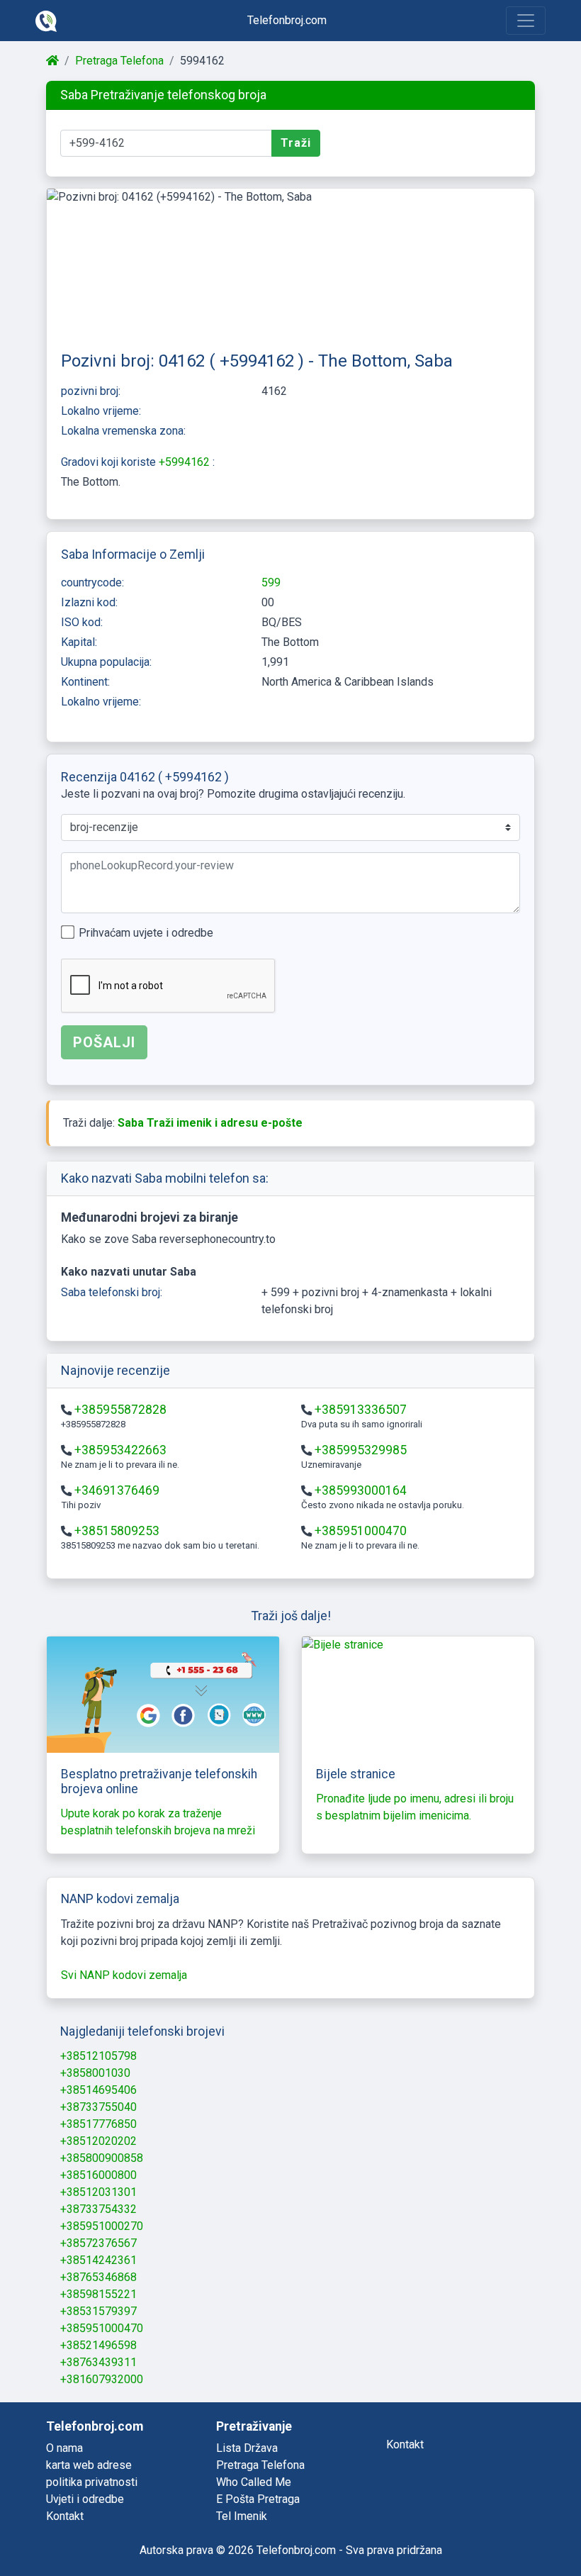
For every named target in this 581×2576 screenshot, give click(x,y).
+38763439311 (98, 2362)
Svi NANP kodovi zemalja (124, 1975)
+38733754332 (98, 2209)
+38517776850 (98, 2124)
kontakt (405, 2444)
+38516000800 (98, 2175)
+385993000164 (361, 1490)
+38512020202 (98, 2141)
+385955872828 (120, 1410)
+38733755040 (98, 2107)
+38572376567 (98, 2243)
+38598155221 (98, 2294)
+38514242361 (98, 2260)
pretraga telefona (260, 2465)
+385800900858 (102, 2158)
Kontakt (65, 2516)
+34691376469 (117, 1490)
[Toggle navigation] (526, 21)
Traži (296, 143)
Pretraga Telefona (119, 61)
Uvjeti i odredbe (85, 2499)
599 (271, 582)
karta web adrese (89, 2465)
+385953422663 (120, 1450)
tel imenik (242, 2516)
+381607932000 (102, 2379)
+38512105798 (98, 2056)
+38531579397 (98, 2311)
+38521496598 (98, 2345)
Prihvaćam (146, 933)
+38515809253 (117, 1531)
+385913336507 (361, 1410)
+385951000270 (102, 2226)
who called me (254, 2482)
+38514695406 (98, 2090)
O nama (64, 2448)
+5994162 (186, 462)
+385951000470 (361, 1531)
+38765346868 (98, 2277)
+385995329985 (361, 1450)
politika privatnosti (92, 2482)
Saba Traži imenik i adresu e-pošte (210, 1123)
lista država (247, 2448)
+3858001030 (95, 2073)
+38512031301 (98, 2192)
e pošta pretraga (258, 2499)
